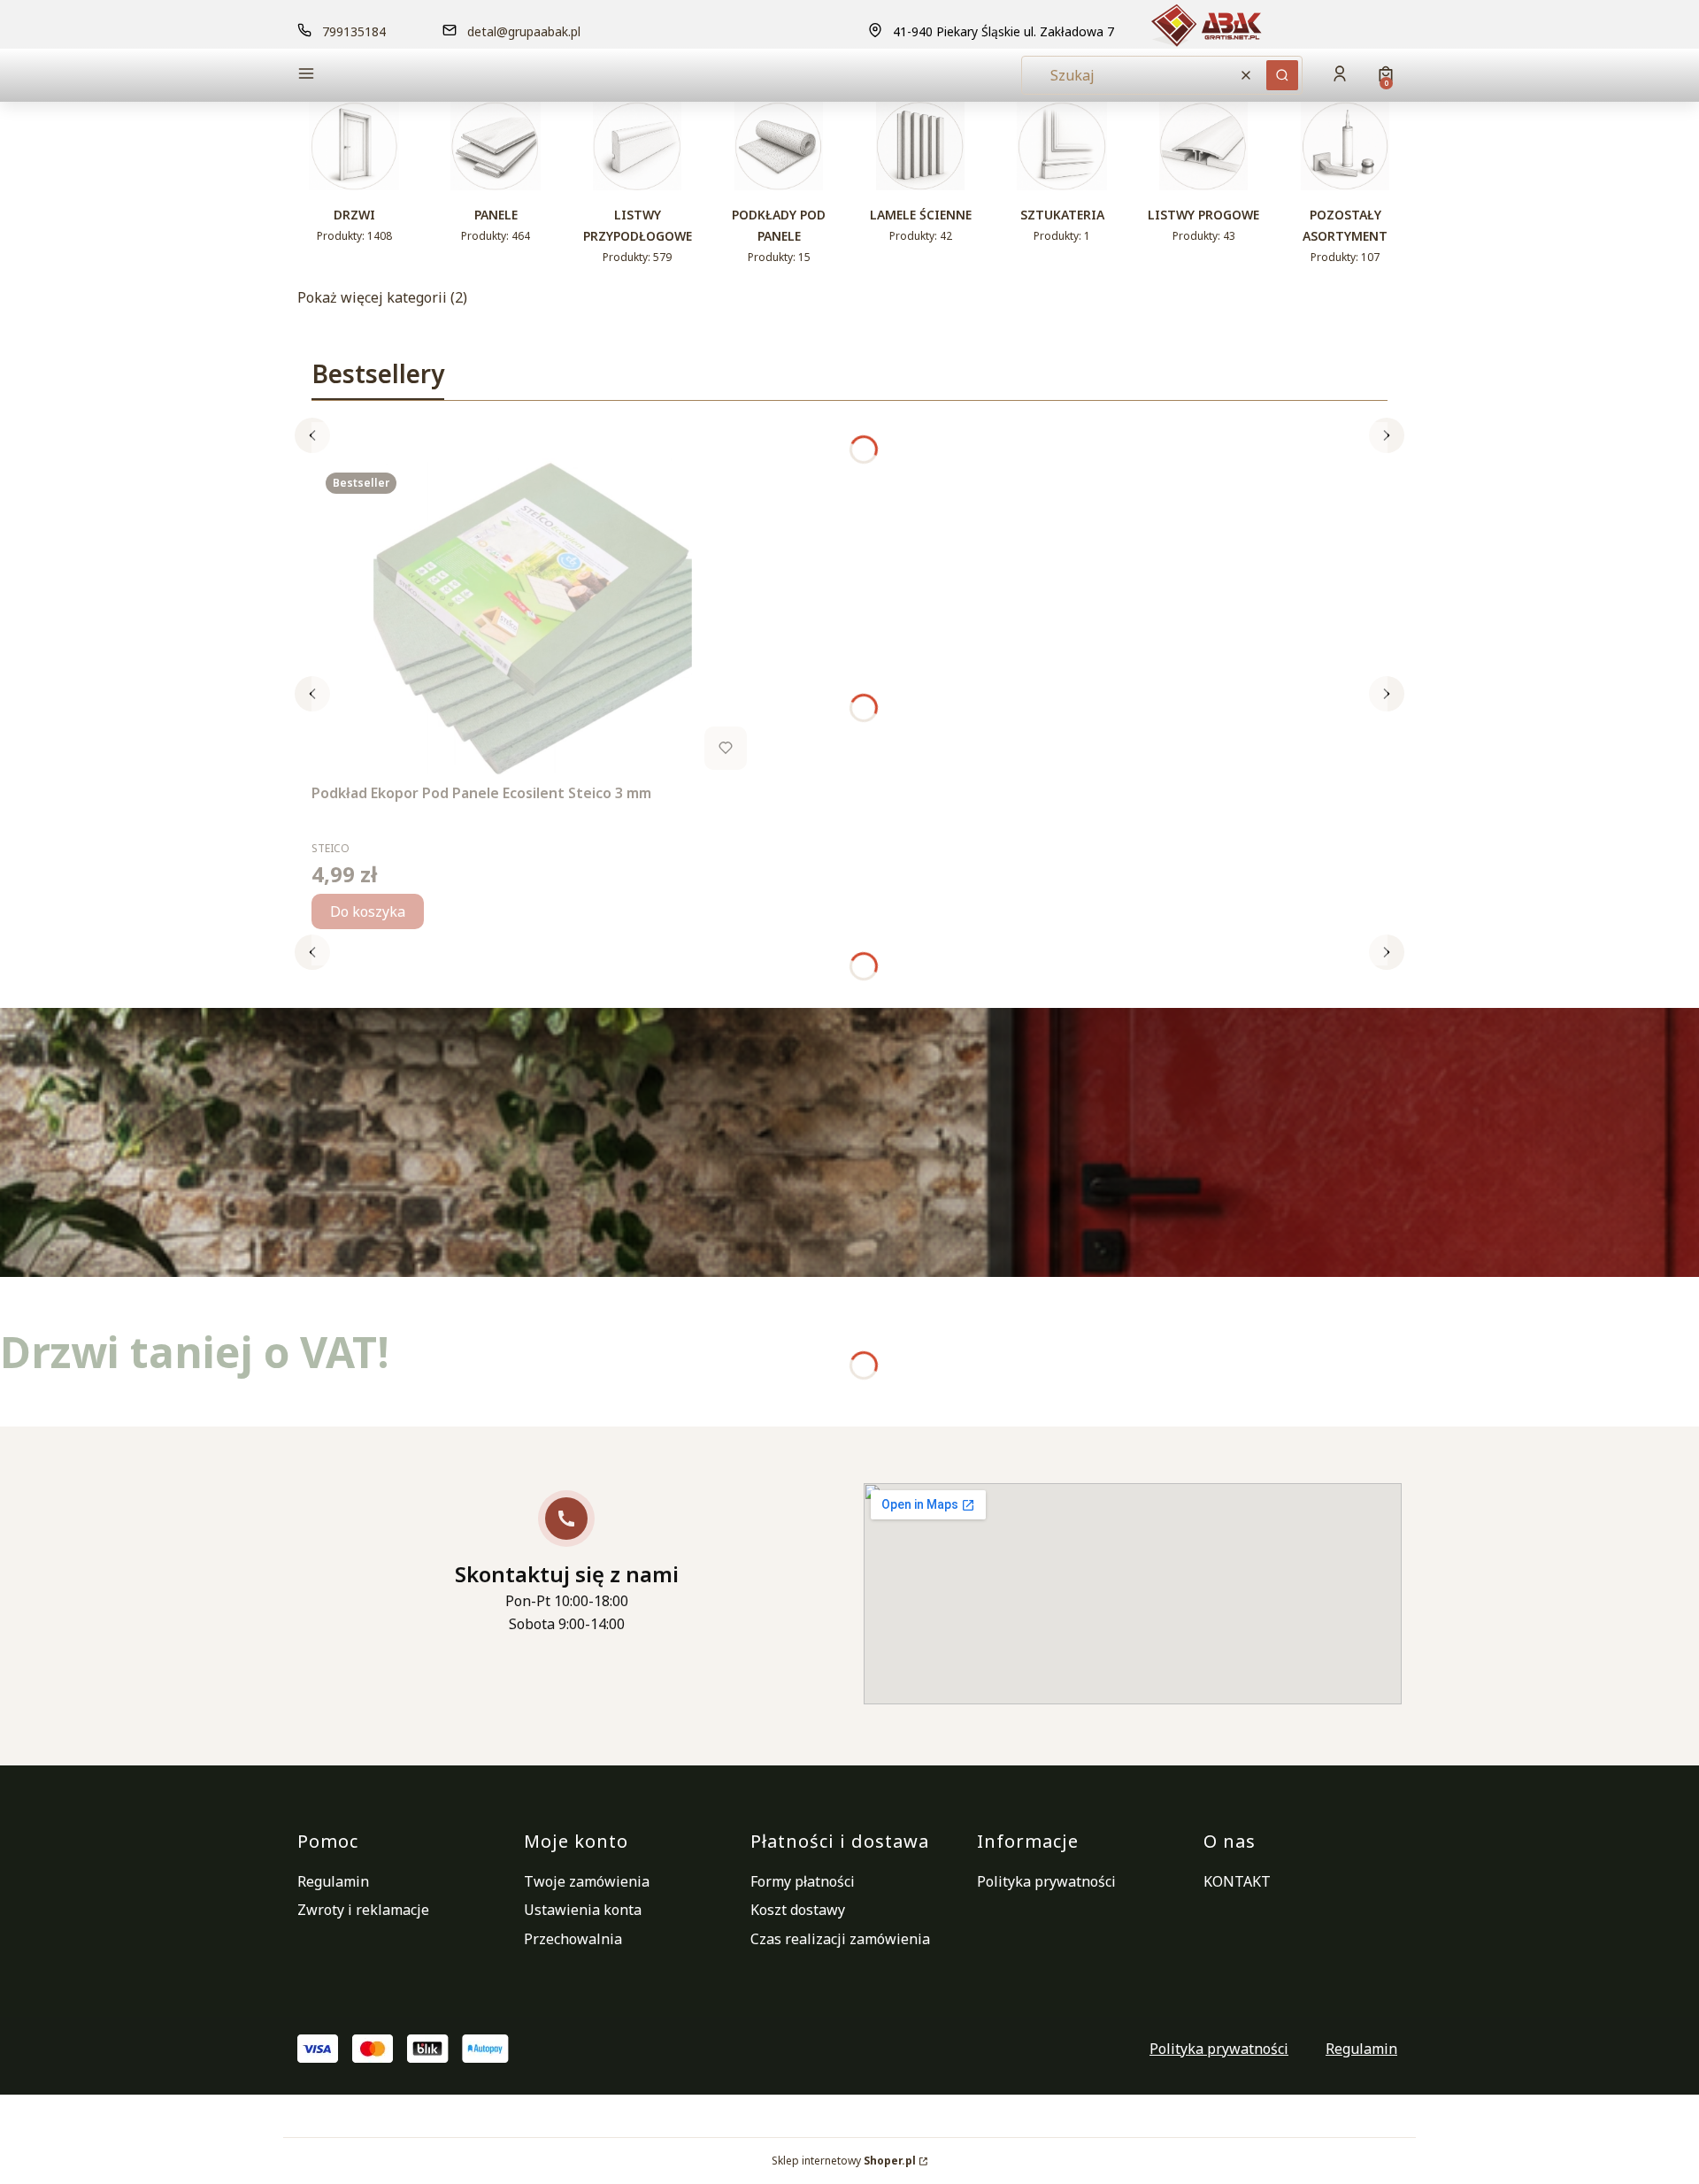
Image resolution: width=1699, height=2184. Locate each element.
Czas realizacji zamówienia (840, 1939)
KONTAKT (1237, 1881)
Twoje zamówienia (587, 1881)
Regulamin (333, 1881)
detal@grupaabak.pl (524, 31)
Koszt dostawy (798, 1910)
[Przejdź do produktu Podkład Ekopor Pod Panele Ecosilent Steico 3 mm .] (533, 618)
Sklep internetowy (844, 2161)
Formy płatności (803, 1881)
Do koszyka (368, 911)
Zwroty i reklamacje (363, 1910)
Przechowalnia (573, 1939)
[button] (428, 76)
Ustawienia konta (583, 1910)
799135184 (354, 31)
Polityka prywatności (1046, 1881)
